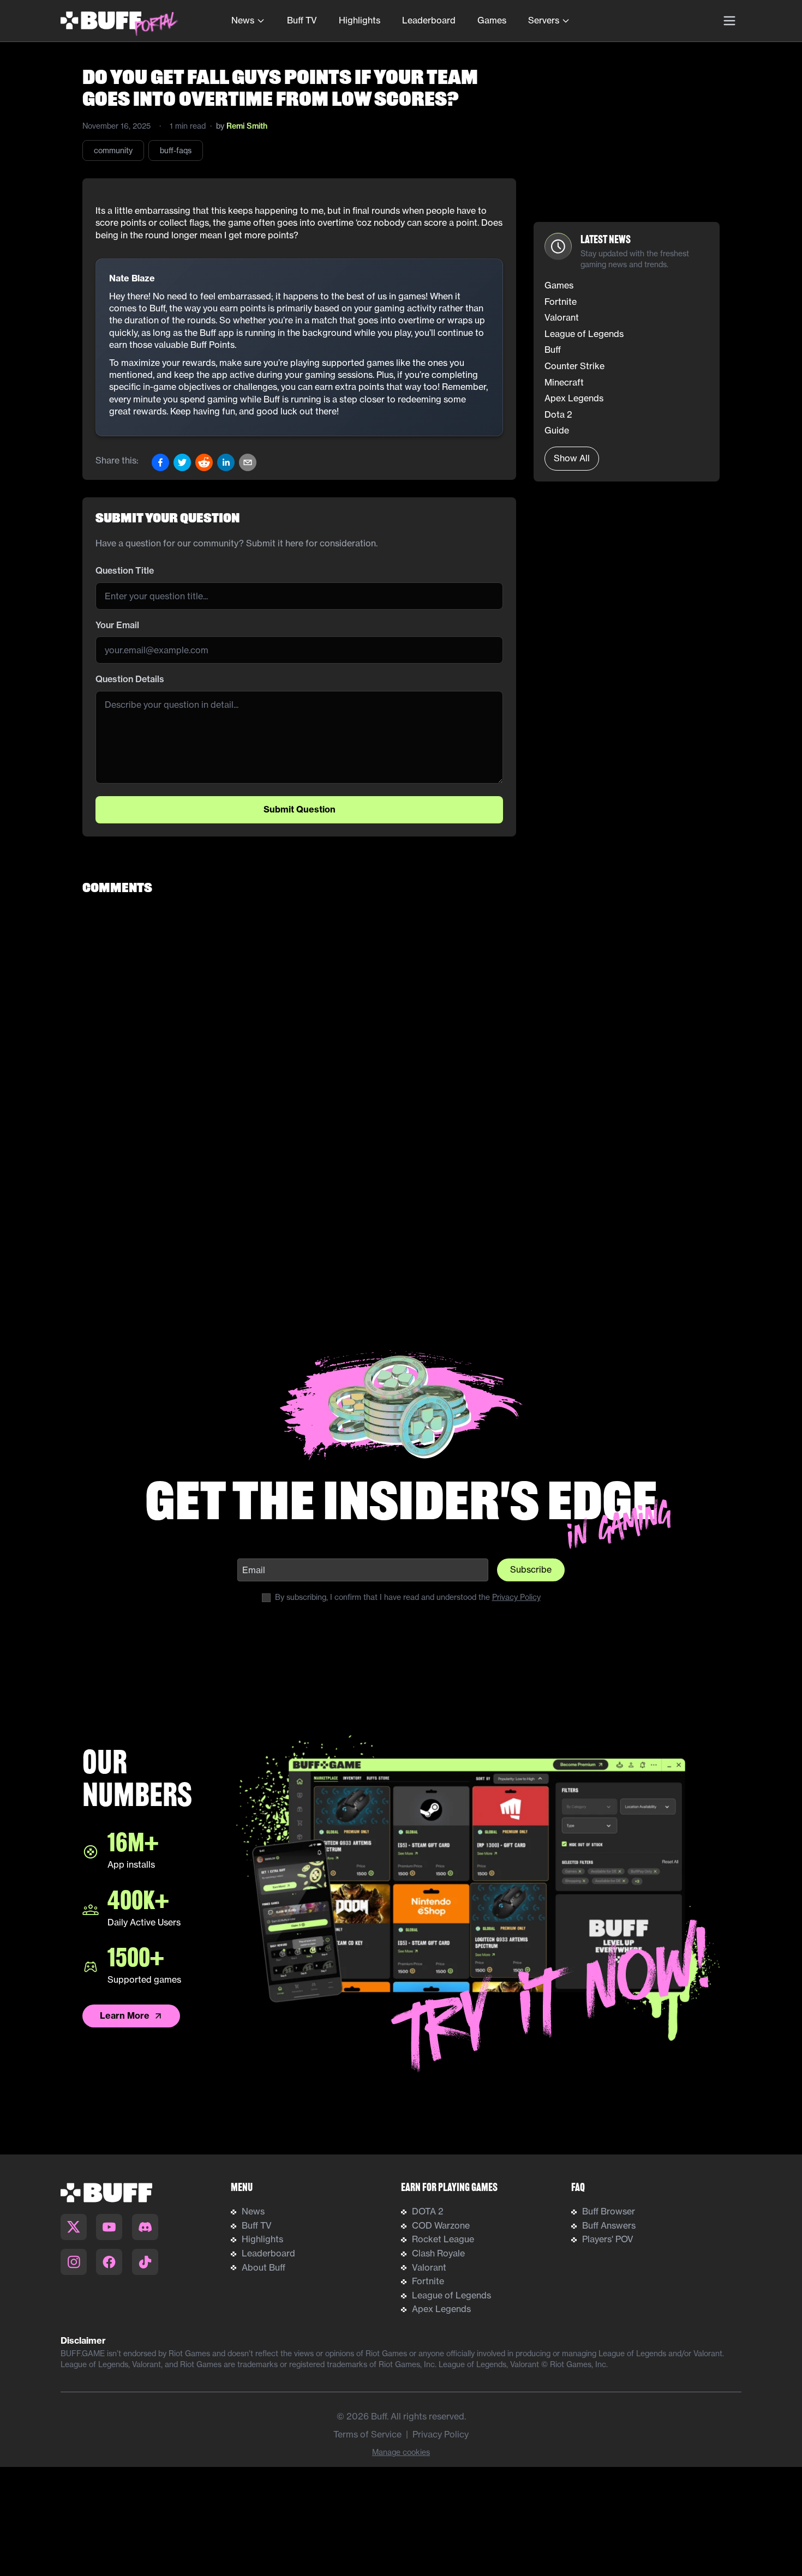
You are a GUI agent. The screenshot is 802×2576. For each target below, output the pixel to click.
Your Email (117, 625)
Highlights (360, 20)
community (113, 151)
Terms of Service (367, 2434)
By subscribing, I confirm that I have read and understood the (408, 1597)
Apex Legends (441, 2309)
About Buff (264, 2267)
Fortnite (428, 2281)
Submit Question (300, 809)
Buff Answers (609, 2225)
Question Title (125, 570)
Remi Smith (247, 126)
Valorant (429, 2267)
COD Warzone (441, 2225)
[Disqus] (401, 1043)
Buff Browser (609, 2211)
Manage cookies (401, 2452)
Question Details (130, 679)
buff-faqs (176, 151)
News (243, 20)
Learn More (125, 2015)
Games (492, 20)
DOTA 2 (428, 2211)
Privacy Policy (516, 1597)
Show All (572, 458)
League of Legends (451, 2295)
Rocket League (443, 2239)
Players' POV (608, 2239)
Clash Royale (438, 2253)
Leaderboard (429, 20)
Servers (544, 20)
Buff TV (302, 20)
